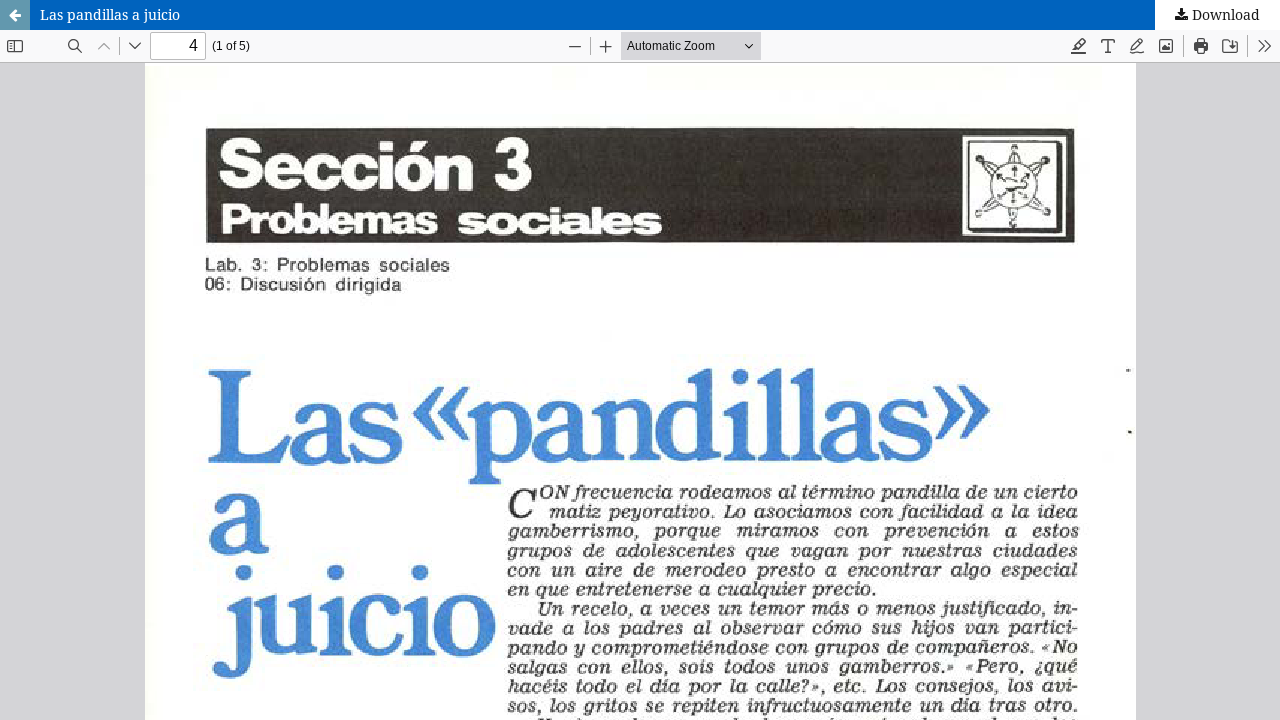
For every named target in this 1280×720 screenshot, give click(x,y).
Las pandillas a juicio (110, 14)
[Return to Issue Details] (15, 15)
